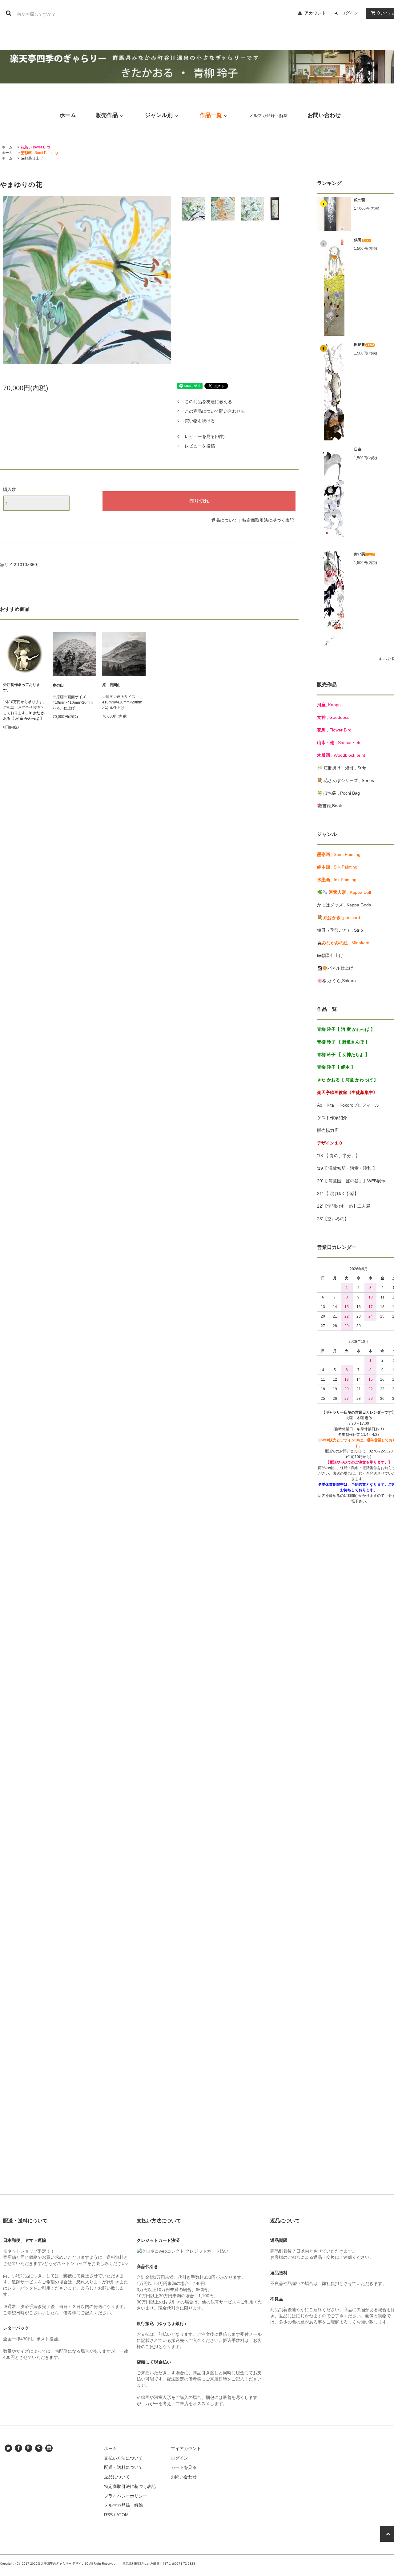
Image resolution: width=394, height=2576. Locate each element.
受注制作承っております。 (22, 687)
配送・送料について (123, 2467)
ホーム (7, 147)
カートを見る (184, 2467)
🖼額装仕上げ (32, 158)
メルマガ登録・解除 (268, 115)
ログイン (350, 13)
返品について (224, 520)
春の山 (58, 685)
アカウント (315, 13)
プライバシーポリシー (126, 2496)
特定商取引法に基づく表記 (268, 520)
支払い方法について (123, 2458)
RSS (108, 2515)
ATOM (123, 2515)
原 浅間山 (111, 685)
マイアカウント (186, 2448)
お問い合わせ (184, 2477)
